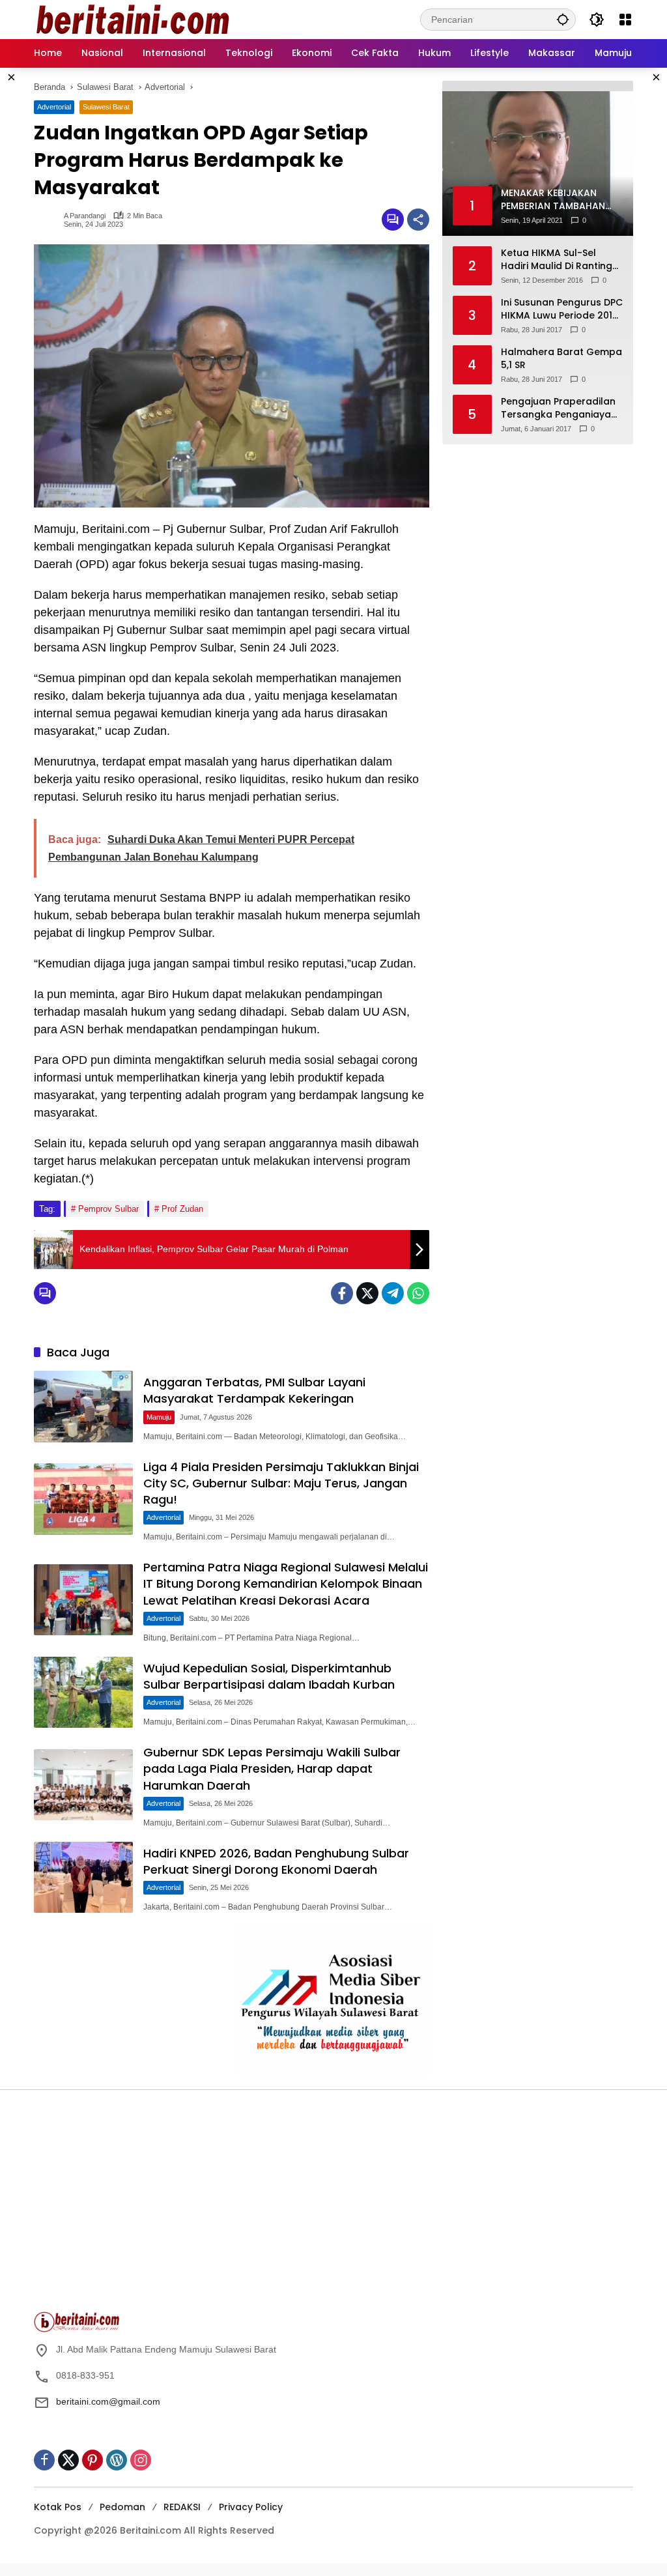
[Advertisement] (180, 2207)
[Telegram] (393, 1293)
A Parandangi (85, 216)
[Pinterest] (92, 2460)
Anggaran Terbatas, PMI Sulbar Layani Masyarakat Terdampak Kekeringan (254, 1390)
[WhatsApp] (418, 1293)
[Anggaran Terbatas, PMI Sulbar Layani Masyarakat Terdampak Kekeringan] (83, 1407)
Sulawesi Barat (106, 107)
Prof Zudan (182, 1209)
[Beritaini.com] (132, 19)
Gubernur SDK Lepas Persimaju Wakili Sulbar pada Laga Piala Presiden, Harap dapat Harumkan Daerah (272, 1768)
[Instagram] (141, 2460)
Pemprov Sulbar (108, 1209)
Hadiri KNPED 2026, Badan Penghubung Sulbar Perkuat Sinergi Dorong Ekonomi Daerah (276, 1861)
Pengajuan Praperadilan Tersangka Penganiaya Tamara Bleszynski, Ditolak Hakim (558, 408)
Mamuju (159, 1417)
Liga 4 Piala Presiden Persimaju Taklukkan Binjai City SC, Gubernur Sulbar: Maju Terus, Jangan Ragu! (281, 1483)
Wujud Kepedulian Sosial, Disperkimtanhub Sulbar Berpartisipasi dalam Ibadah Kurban (269, 1676)
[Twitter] (367, 1293)
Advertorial (54, 107)
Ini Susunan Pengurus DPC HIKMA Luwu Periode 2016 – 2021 (562, 309)
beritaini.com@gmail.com (108, 2401)
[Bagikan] (418, 220)
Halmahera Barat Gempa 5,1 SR (561, 359)
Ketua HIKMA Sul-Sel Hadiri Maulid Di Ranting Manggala (557, 260)
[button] (563, 19)
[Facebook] (342, 1293)
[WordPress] (117, 2460)
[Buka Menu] (625, 20)
